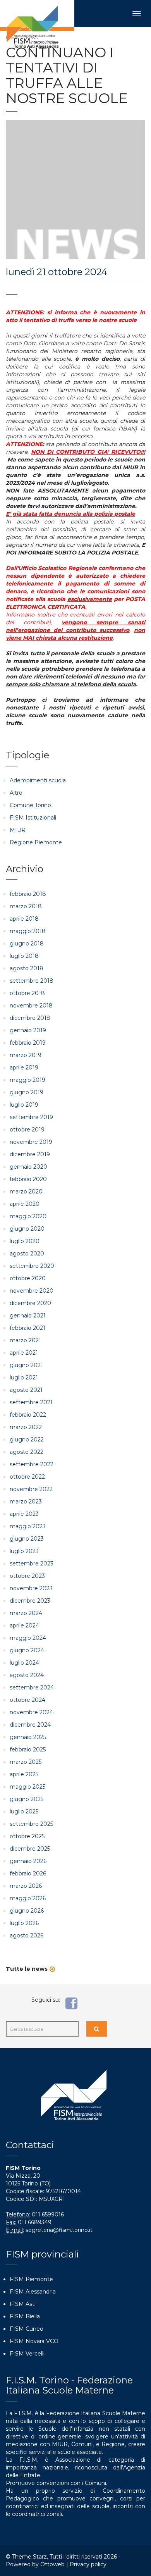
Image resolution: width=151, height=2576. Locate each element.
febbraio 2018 (28, 894)
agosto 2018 (27, 968)
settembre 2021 (31, 1402)
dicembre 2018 (30, 1018)
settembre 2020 (32, 1266)
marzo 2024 (26, 1613)
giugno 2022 (27, 1440)
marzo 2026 (26, 1886)
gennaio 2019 (28, 1030)
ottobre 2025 (27, 1836)
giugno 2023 (27, 1539)
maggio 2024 (28, 1638)
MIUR (18, 830)
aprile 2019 (24, 1068)
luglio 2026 (24, 1923)
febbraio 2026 (28, 1873)
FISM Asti (23, 2304)
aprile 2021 (24, 1353)
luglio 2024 (24, 1663)
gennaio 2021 (28, 1316)
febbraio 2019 (28, 1043)
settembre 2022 (32, 1464)
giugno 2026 (27, 1911)
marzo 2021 (25, 1340)
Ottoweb (52, 2564)
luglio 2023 (24, 1551)
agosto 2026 (27, 1935)
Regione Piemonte (36, 842)
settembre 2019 (31, 1117)
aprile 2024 (24, 1625)
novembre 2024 (31, 1712)
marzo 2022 (26, 1427)
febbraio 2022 (28, 1415)
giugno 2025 (27, 1799)
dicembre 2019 (30, 1154)
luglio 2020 (25, 1241)
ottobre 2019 (27, 1130)
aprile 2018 (24, 919)
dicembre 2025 (30, 1849)
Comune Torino (30, 805)
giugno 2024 (27, 1650)
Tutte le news (27, 1969)
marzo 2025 (26, 1762)
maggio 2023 (28, 1526)
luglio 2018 (24, 956)
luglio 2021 (24, 1378)
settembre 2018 (32, 981)
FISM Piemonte (31, 2279)
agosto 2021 (26, 1390)
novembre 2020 (32, 1291)
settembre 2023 (32, 1564)
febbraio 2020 (28, 1179)
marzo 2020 (26, 1192)
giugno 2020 (27, 1229)
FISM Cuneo (27, 2329)
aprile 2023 (24, 1514)
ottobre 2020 (28, 1278)
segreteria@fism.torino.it (59, 2230)
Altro (16, 793)
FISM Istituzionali (33, 818)
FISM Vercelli (27, 2354)
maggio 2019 (27, 1080)
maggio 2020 (28, 1216)
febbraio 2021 (27, 1328)
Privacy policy (88, 2564)
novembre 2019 (31, 1142)
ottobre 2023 (27, 1576)
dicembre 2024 (30, 1725)
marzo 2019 (26, 1055)
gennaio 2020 (28, 1167)
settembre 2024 (32, 1687)
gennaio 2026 (28, 1861)
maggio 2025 (27, 1787)
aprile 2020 (25, 1204)
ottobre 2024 (27, 1700)
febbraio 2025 (28, 1749)
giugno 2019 (27, 1092)
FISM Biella (25, 2316)
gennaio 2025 (28, 1737)
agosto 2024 (27, 1675)
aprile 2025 (24, 1774)
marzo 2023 (26, 1502)
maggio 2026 (28, 1898)
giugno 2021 (26, 1365)
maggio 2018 (28, 931)
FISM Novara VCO (34, 2341)
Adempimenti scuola (38, 780)
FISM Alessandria (33, 2292)
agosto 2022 (27, 1452)
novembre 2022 (31, 1489)
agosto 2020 (27, 1254)
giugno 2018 (27, 944)
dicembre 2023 (30, 1601)
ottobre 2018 (27, 993)
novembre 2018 (31, 1006)
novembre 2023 (31, 1588)
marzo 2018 (26, 906)
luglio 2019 (24, 1105)
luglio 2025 (24, 1811)
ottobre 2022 (27, 1477)
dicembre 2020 (30, 1303)
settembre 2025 (31, 1824)
